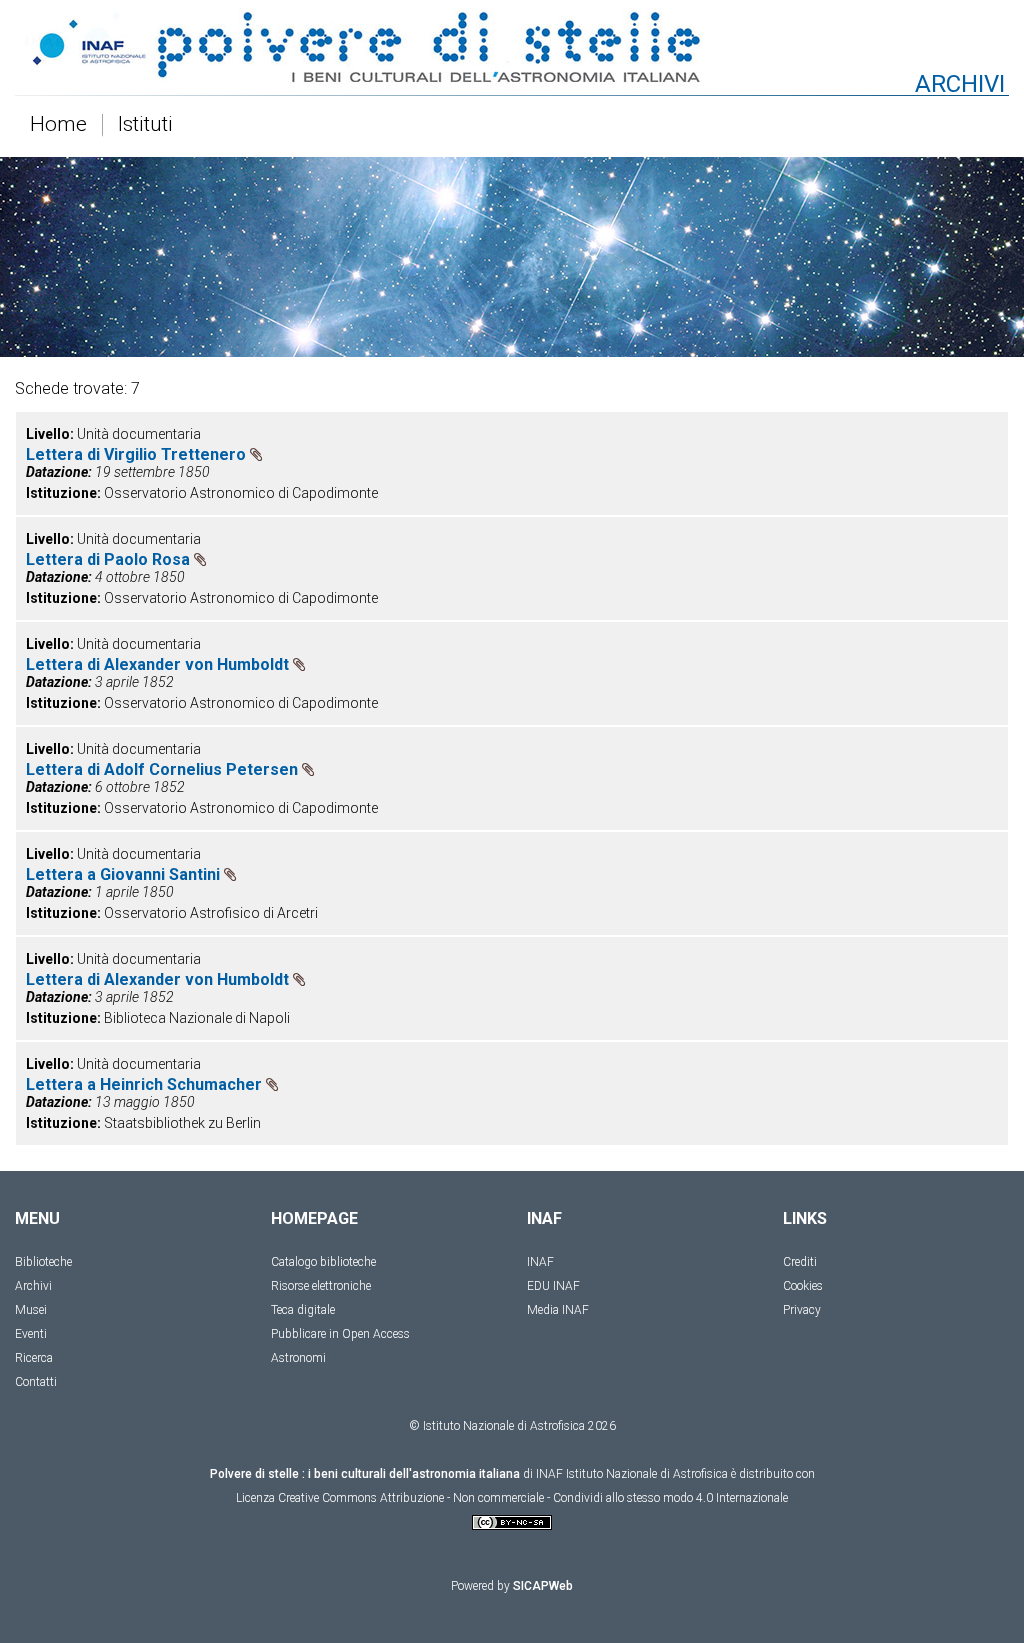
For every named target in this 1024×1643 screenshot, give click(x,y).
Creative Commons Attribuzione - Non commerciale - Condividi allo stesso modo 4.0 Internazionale (533, 1498)
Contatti (36, 1382)
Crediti (800, 1262)
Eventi (31, 1334)
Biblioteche (43, 1262)
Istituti (145, 125)
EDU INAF (553, 1286)
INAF (540, 1262)
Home (58, 125)
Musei (31, 1310)
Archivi (33, 1286)
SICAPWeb (543, 1586)
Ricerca (34, 1358)
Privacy (802, 1310)
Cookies (803, 1286)
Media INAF (558, 1310)
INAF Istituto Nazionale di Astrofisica (632, 1474)
